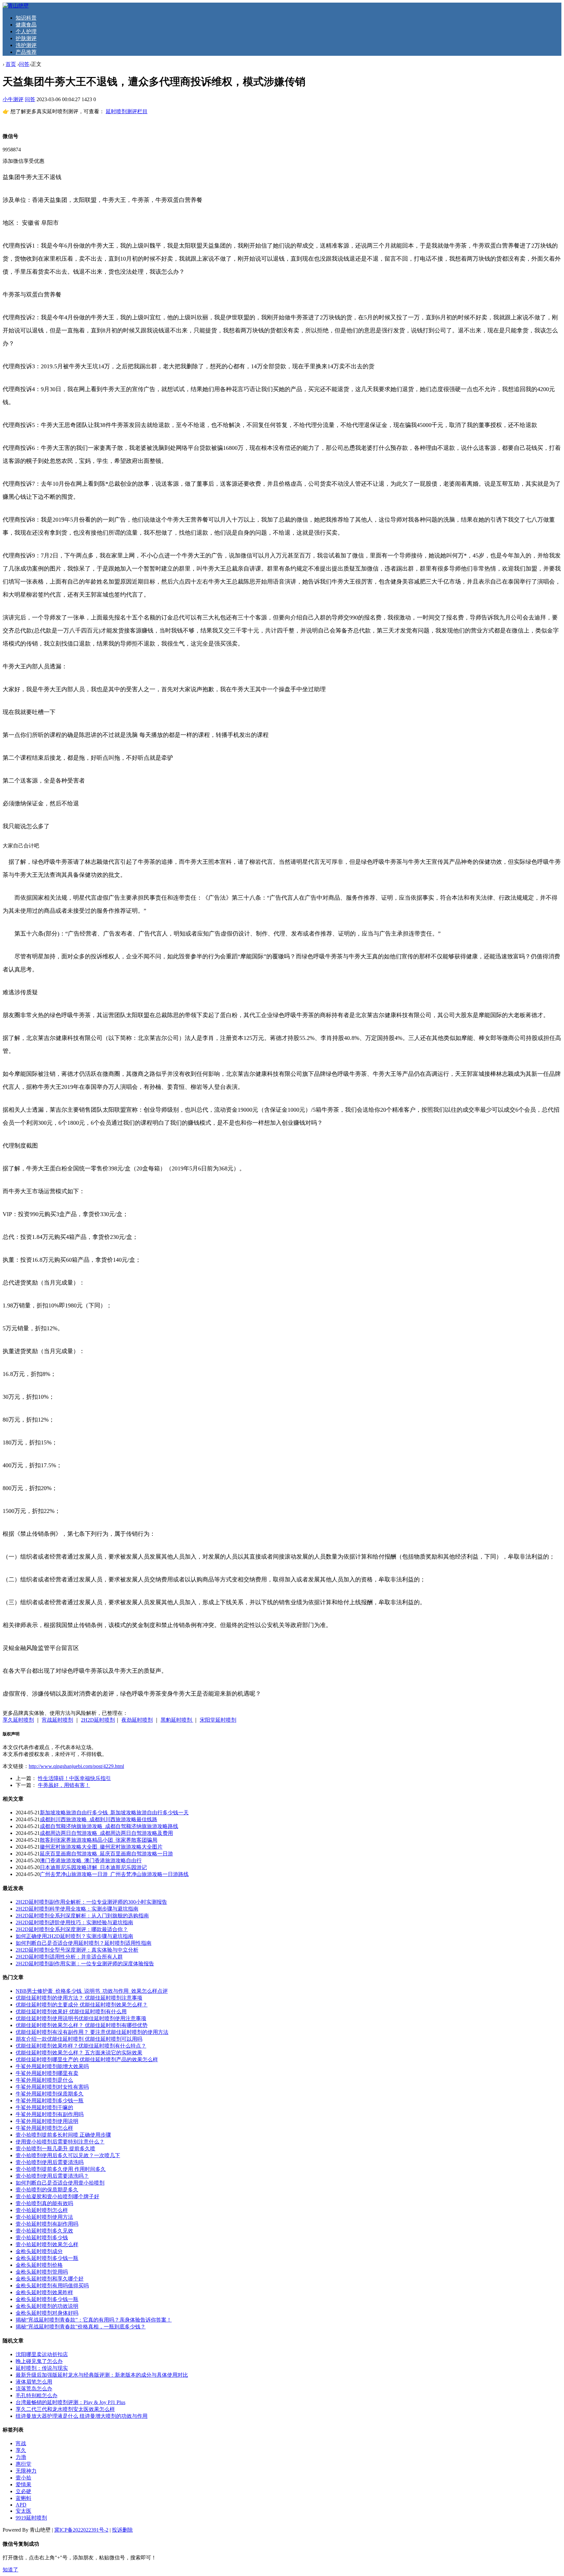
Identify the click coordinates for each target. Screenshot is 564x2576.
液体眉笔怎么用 (34, 2382)
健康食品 (26, 25)
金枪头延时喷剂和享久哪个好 (50, 2279)
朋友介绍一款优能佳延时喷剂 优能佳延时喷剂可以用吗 (79, 2039)
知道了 (10, 2570)
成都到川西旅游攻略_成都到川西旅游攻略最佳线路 (99, 1819)
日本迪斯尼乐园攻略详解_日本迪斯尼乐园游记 (93, 1867)
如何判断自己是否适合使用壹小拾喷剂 (60, 2183)
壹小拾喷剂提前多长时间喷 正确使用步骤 (63, 2135)
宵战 (21, 2443)
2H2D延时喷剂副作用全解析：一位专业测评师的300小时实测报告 (91, 1902)
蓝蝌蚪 (23, 2498)
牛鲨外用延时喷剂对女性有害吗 (52, 2087)
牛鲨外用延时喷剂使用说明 (47, 2121)
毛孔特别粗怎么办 (37, 2395)
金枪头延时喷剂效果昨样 (44, 2292)
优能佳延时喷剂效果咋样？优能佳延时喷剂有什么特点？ (81, 2046)
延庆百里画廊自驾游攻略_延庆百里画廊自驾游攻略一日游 (106, 1854)
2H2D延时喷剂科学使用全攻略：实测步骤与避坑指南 (77, 1909)
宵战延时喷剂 (57, 1720)
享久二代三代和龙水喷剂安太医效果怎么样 (65, 2409)
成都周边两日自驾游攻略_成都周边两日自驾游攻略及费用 (106, 1833)
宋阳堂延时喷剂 (218, 1720)
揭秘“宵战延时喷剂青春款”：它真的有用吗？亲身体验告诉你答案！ (94, 2320)
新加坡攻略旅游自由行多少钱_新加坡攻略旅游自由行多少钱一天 (114, 1813)
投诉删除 (122, 2530)
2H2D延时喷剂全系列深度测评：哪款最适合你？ (72, 1929)
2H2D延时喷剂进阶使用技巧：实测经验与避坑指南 (74, 1922)
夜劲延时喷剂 (137, 1720)
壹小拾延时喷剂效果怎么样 (47, 2244)
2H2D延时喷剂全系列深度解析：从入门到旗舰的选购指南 (82, 1916)
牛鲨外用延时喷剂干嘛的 (44, 2107)
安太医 (23, 2511)
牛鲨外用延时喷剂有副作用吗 (50, 2114)
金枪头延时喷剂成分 (39, 2251)
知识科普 (26, 18)
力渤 (21, 2457)
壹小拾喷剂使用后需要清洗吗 (50, 2162)
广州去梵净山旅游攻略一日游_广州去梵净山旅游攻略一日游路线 (114, 1874)
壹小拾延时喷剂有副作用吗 (47, 2224)
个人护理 (26, 31)
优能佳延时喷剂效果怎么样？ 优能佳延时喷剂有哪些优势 (82, 2025)
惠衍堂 (23, 2464)
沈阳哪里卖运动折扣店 (42, 2354)
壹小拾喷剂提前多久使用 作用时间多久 (61, 2169)
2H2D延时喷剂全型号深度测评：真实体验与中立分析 (77, 1950)
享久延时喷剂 (18, 1720)
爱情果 (23, 2485)
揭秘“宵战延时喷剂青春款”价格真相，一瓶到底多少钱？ (81, 2327)
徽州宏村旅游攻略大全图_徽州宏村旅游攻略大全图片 (101, 1847)
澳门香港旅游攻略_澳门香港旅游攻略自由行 (91, 1860)
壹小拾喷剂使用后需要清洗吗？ (52, 2176)
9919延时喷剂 (31, 2518)
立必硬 (23, 2491)
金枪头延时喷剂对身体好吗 (47, 2313)
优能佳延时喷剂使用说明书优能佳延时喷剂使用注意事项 (81, 2018)
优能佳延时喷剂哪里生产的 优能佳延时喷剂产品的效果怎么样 (87, 2059)
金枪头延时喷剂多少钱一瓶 (47, 2258)
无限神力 (26, 2471)
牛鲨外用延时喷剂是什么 (44, 2080)
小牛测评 (13, 99)
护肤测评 (26, 38)
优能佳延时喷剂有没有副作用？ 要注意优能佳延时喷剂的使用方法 (92, 2032)
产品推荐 (26, 52)
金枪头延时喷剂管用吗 (42, 2272)
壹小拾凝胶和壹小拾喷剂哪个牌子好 (57, 2196)
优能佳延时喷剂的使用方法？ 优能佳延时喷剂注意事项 (79, 1998)
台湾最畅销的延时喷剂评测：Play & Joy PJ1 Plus (70, 2402)
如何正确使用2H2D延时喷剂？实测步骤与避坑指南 (74, 1936)
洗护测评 (26, 45)
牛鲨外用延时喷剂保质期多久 (50, 2094)
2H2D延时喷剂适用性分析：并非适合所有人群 (69, 1957)
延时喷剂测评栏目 (127, 111)
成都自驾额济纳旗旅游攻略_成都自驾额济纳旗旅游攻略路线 (109, 1826)
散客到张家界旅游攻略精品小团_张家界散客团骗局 (99, 1840)
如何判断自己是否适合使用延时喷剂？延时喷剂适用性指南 (84, 1943)
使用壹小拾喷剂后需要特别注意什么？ (60, 2142)
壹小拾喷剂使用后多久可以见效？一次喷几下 (68, 2155)
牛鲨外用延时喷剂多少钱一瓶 (50, 2101)
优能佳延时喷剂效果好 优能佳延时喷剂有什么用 (71, 2012)
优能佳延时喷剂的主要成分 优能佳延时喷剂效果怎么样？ (82, 2005)
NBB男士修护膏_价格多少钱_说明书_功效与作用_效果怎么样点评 (92, 1991)
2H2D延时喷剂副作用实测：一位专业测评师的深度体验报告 (85, 1964)
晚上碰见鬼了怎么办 (39, 2361)
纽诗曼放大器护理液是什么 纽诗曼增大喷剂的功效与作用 (82, 2416)
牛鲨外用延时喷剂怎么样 (44, 2128)
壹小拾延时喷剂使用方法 (44, 2217)
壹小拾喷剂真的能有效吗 (44, 2203)
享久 (21, 2450)
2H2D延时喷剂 (98, 1720)
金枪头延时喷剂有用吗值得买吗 (52, 2286)
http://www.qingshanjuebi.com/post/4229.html (76, 1766)
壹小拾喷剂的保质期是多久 (47, 2190)
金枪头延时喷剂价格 (39, 2265)
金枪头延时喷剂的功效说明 (47, 2306)
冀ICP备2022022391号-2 (81, 2530)
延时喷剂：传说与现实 (42, 2368)
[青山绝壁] (16, 6)
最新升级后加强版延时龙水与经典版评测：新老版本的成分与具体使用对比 (102, 2375)
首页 (11, 64)
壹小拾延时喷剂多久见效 (44, 2231)
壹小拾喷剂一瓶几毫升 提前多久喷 (55, 2149)
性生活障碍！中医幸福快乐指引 (74, 1778)
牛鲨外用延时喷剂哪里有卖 (47, 2073)
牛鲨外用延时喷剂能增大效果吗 (52, 2066)
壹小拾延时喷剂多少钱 (42, 2238)
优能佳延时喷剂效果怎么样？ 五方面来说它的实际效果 (79, 2053)
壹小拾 (23, 2478)
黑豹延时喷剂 (177, 1720)
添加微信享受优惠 (23, 161)
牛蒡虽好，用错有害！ (64, 1785)
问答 (24, 64)
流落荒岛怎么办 (34, 2389)
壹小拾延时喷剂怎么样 (42, 2210)
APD (21, 2505)
